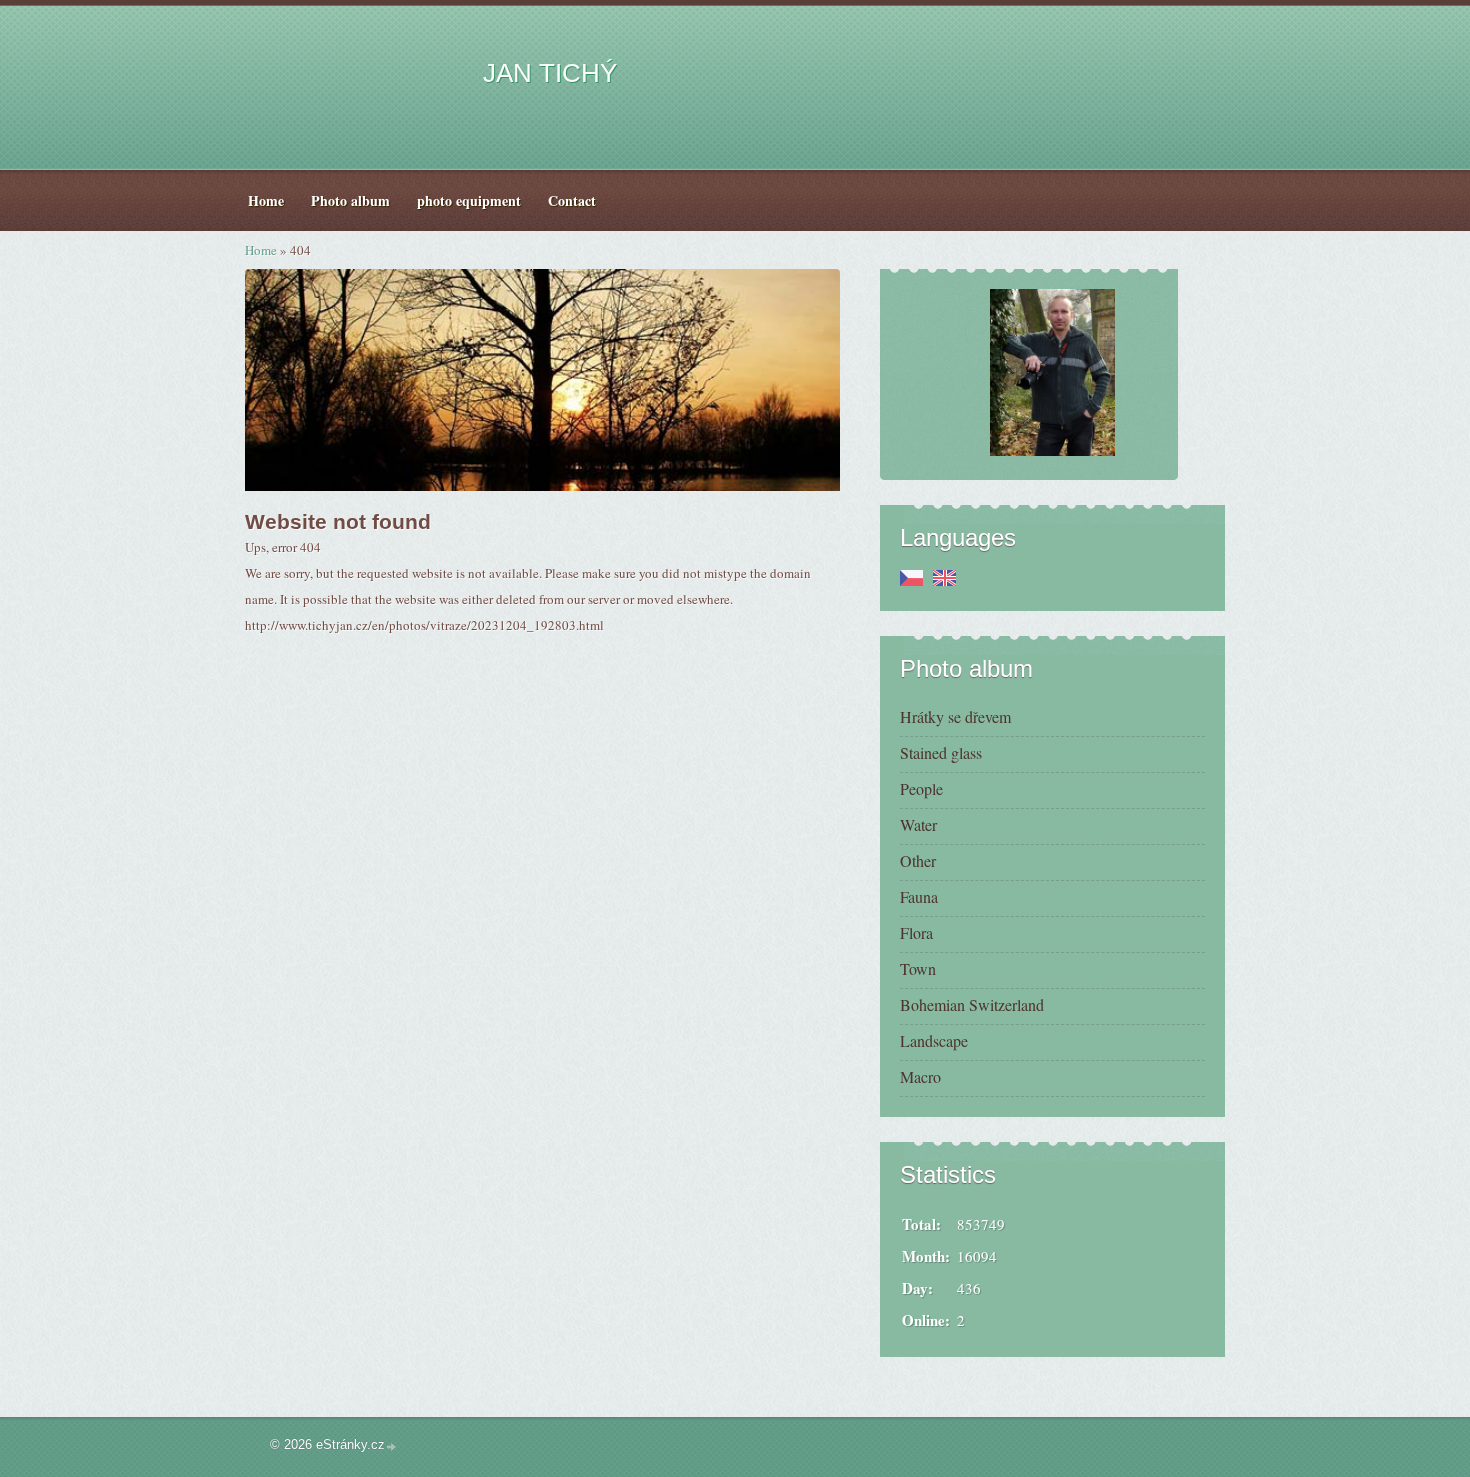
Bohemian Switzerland (972, 1004)
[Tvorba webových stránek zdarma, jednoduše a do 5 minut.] (392, 1446)
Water (918, 824)
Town (918, 968)
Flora (916, 932)
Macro (920, 1076)
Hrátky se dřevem (955, 716)
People (921, 788)
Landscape (934, 1040)
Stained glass (941, 752)
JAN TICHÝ (550, 73)
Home (261, 250)
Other (918, 860)
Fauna (919, 896)
